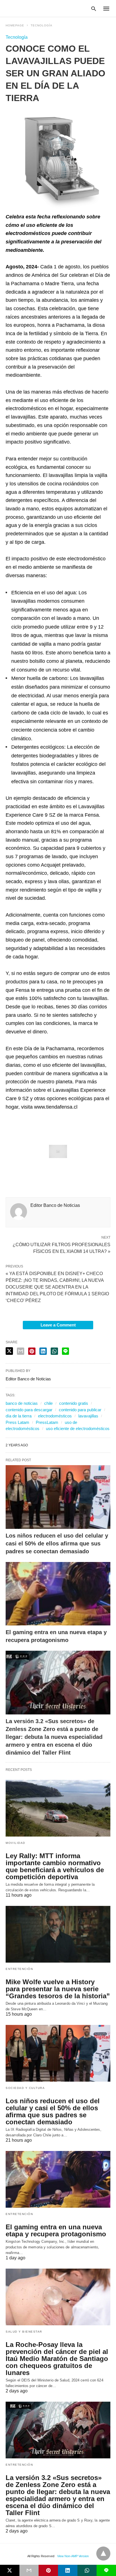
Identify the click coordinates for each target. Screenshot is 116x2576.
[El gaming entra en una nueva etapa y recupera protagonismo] (58, 1594)
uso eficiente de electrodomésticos (78, 1429)
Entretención (19, 1969)
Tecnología (42, 25)
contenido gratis (74, 1403)
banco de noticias (22, 1403)
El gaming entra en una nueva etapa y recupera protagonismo (56, 2230)
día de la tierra (19, 1416)
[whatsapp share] (54, 1351)
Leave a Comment (58, 1325)
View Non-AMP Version (73, 2556)
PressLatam (47, 1422)
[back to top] (103, 2554)
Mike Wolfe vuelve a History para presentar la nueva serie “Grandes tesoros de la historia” (58, 1989)
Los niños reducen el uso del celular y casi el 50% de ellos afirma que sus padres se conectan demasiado (57, 1543)
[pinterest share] (32, 1351)
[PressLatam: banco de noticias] (32, 8)
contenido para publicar (80, 1410)
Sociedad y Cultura (25, 2088)
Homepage (15, 25)
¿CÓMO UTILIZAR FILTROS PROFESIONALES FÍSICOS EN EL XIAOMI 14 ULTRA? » (62, 1248)
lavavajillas (88, 1416)
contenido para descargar (29, 1410)
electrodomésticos (55, 1416)
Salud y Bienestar (24, 2332)
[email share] (21, 1351)
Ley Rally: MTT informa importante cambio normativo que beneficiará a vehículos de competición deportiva (55, 1866)
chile (48, 1403)
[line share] (65, 1351)
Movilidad (15, 1843)
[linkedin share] (43, 1351)
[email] (29, 2570)
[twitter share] (9, 1351)
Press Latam (17, 1422)
